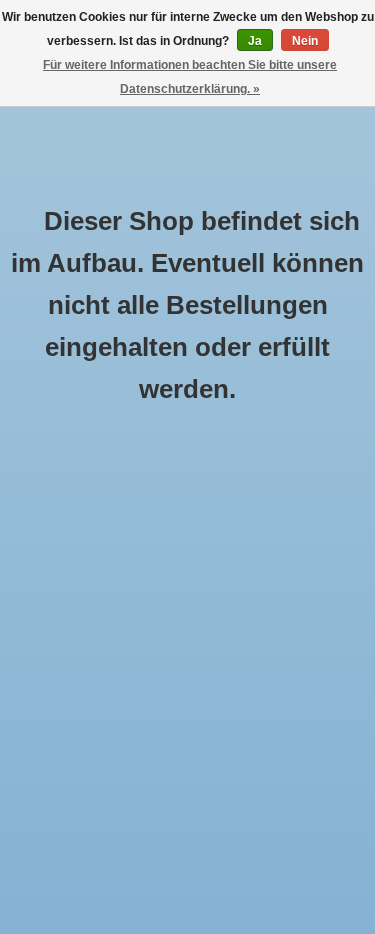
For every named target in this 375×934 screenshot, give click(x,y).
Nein (305, 41)
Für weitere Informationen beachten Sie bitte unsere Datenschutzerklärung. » (190, 77)
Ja (255, 41)
